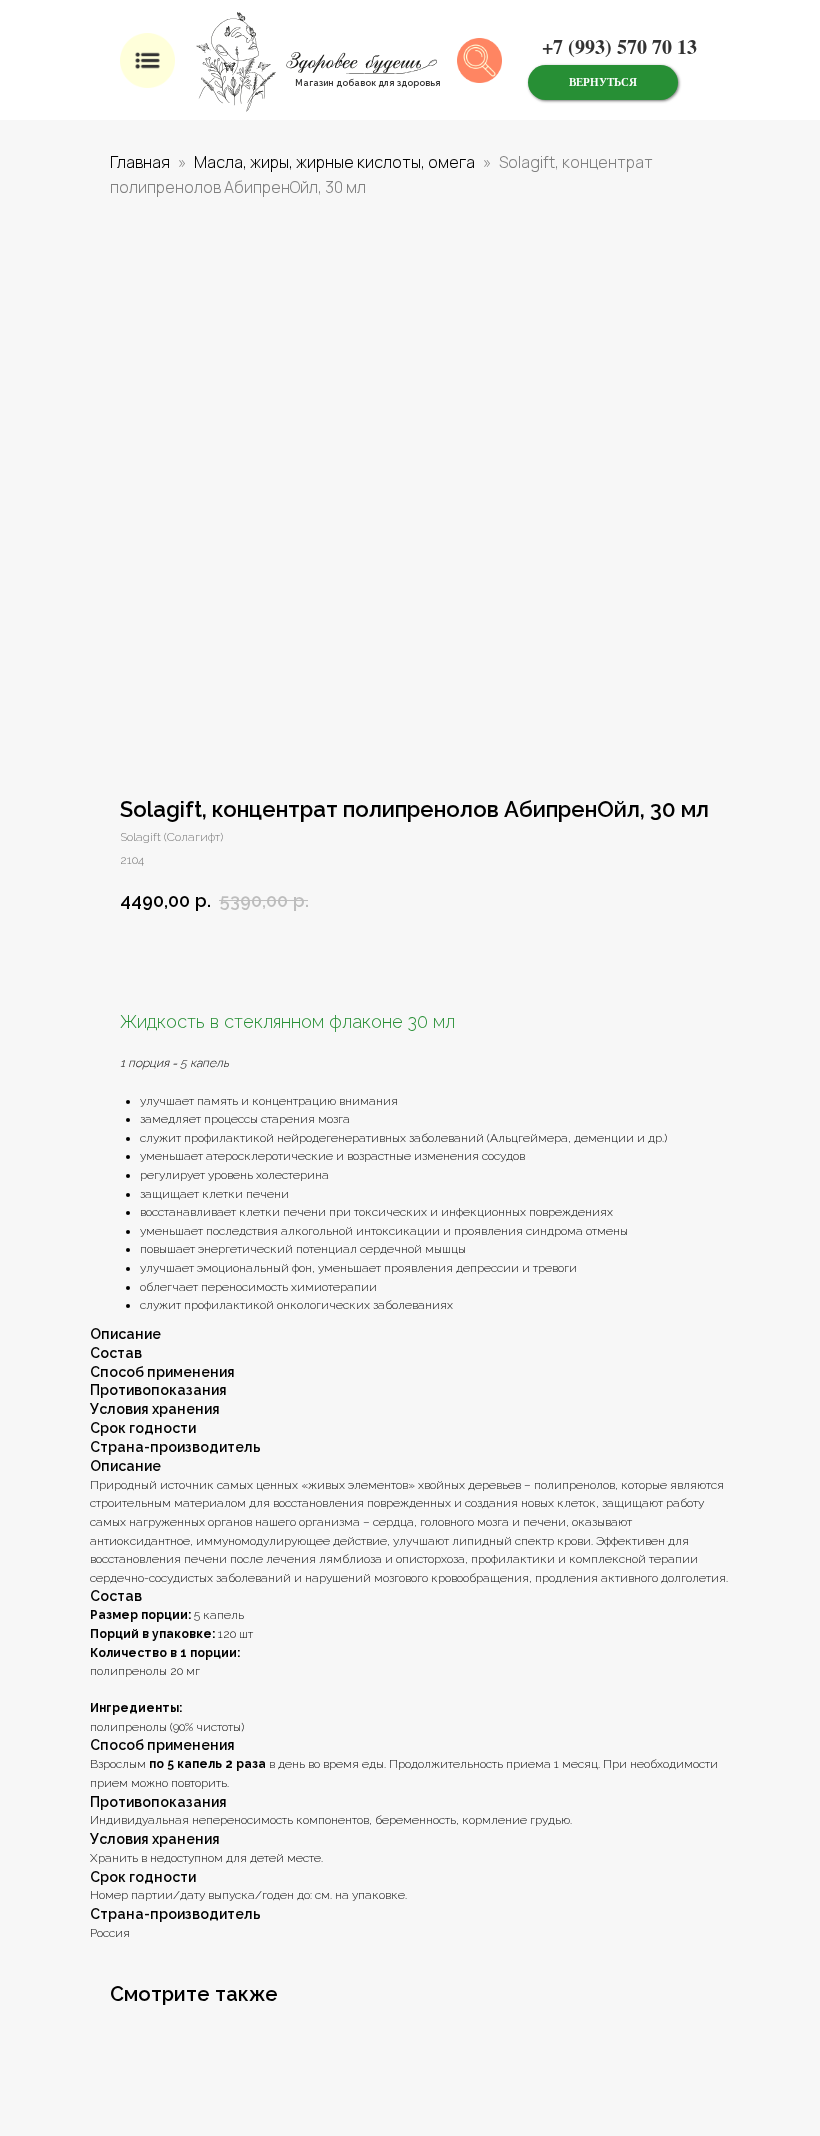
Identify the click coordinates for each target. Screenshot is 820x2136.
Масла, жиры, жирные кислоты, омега (334, 162)
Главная (140, 162)
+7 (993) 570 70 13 (619, 46)
